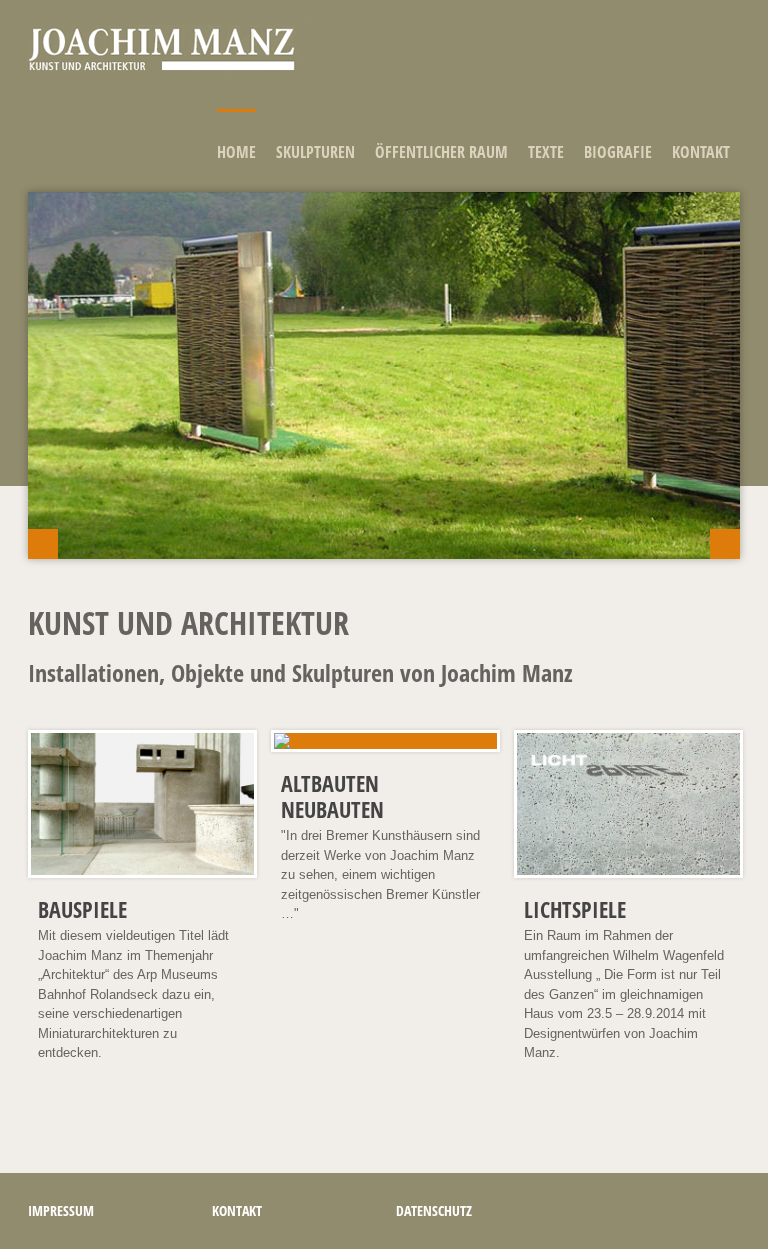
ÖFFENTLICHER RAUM (441, 152)
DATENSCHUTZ (434, 1210)
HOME (236, 152)
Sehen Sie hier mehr (95, 464)
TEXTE (546, 152)
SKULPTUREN (315, 152)
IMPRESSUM (61, 1210)
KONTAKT (701, 152)
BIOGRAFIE (618, 152)
